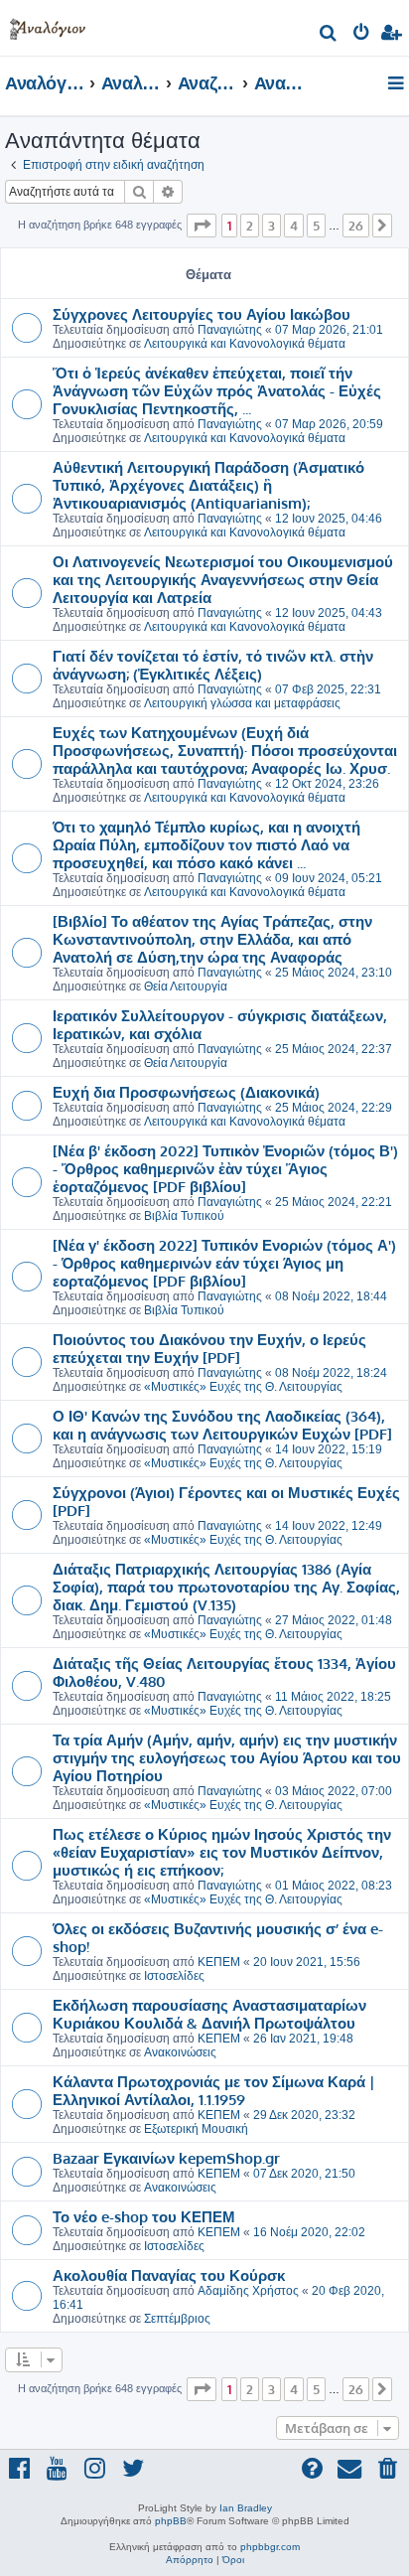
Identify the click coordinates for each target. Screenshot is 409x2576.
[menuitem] (329, 35)
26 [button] (356, 226)
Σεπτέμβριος (177, 2319)
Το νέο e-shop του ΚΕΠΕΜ (144, 2216)
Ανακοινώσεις (180, 2052)
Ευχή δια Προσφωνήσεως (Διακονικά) (186, 1092)
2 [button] (250, 226)
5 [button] (316, 226)
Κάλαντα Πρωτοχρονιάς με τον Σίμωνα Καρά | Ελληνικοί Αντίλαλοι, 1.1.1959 (214, 2090)
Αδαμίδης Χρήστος (248, 2291)
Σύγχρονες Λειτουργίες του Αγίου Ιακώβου (202, 314)
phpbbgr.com (270, 2547)
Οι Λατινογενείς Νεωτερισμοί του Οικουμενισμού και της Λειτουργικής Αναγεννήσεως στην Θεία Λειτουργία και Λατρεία (223, 579)
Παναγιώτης (230, 330)
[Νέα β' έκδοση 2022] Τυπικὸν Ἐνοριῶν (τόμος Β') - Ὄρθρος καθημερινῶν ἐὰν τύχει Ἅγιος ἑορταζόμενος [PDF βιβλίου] (225, 1168)
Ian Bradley (246, 2508)
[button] (202, 226)
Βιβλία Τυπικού (184, 1216)
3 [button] (272, 226)
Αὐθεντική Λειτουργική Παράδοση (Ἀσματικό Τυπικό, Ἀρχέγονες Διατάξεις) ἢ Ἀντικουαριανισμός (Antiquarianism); (208, 485)
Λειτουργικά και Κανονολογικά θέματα (245, 344)
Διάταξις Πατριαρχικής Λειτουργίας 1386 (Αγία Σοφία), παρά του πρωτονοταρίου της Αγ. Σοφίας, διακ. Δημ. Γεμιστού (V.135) (226, 1587)
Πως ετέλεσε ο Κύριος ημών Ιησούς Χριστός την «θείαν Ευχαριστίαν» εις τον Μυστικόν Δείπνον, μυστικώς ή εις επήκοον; (222, 1852)
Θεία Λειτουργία (186, 986)
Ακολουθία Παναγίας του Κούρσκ (169, 2275)
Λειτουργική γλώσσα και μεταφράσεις (242, 703)
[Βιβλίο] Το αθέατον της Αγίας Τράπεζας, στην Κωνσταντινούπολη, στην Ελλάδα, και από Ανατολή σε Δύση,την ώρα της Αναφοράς (212, 939)
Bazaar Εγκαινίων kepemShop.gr (166, 2158)
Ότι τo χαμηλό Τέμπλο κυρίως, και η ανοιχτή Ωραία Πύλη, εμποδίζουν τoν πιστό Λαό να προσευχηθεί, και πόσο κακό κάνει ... (206, 844)
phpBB (171, 2521)
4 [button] (294, 226)
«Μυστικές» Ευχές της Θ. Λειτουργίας (243, 1387)
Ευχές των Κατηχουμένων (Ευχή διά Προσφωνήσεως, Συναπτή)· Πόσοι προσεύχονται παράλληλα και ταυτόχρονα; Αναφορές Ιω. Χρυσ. (225, 750)
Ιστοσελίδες (174, 1976)
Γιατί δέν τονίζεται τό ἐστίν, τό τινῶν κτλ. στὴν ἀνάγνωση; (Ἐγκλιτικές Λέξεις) (213, 665)
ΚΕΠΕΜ (219, 1962)
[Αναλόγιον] (48, 25)
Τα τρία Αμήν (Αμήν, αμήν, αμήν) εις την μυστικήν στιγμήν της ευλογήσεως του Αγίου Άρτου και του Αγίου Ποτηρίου (227, 1757)
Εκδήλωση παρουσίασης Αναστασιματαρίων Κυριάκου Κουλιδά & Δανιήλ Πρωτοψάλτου (209, 2014)
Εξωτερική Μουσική (196, 2129)
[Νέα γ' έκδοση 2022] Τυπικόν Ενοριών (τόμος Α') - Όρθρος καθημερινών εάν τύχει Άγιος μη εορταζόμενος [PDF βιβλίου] (224, 1263)
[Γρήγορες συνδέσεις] (398, 84)
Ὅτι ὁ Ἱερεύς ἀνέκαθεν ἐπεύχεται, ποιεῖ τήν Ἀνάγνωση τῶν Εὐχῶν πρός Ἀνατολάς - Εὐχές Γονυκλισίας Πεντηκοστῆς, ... (217, 390)
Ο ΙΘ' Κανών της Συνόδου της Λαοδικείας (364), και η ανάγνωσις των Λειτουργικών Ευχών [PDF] (222, 1425)
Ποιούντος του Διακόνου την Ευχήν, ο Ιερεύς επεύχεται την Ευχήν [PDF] (209, 1348)
